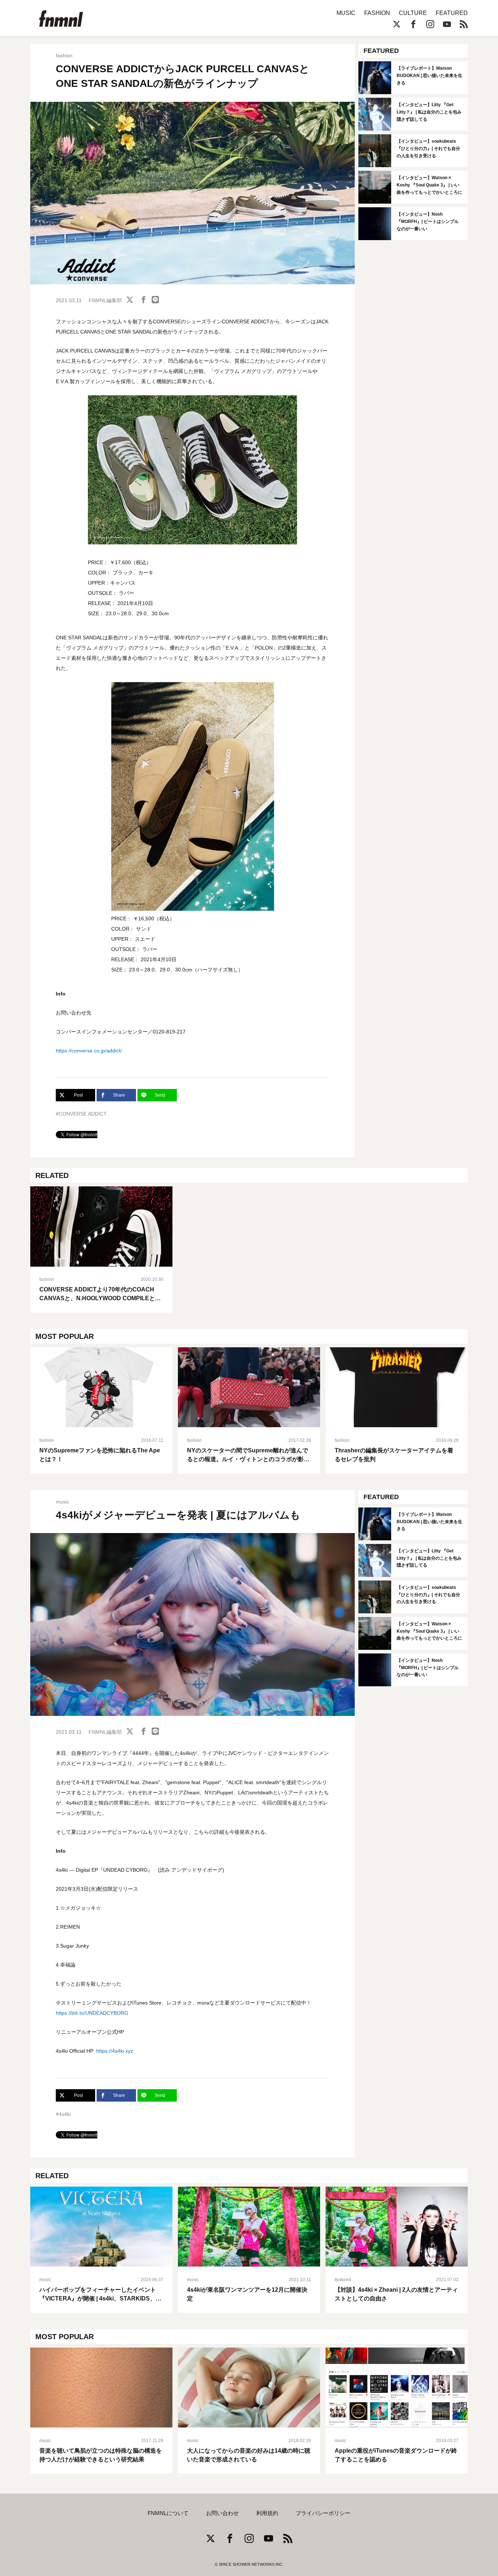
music (63, 1502)
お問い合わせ (222, 2513)
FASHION (377, 13)
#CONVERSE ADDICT (81, 1114)
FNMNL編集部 (105, 300)
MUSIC (346, 13)
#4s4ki (63, 2114)
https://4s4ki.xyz (115, 2051)
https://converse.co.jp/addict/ (89, 1051)
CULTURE (413, 13)
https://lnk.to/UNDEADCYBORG (92, 2013)
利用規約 (267, 2513)
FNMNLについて (168, 2513)
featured (343, 2280)
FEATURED (452, 13)
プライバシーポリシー (323, 2513)
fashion (64, 55)
